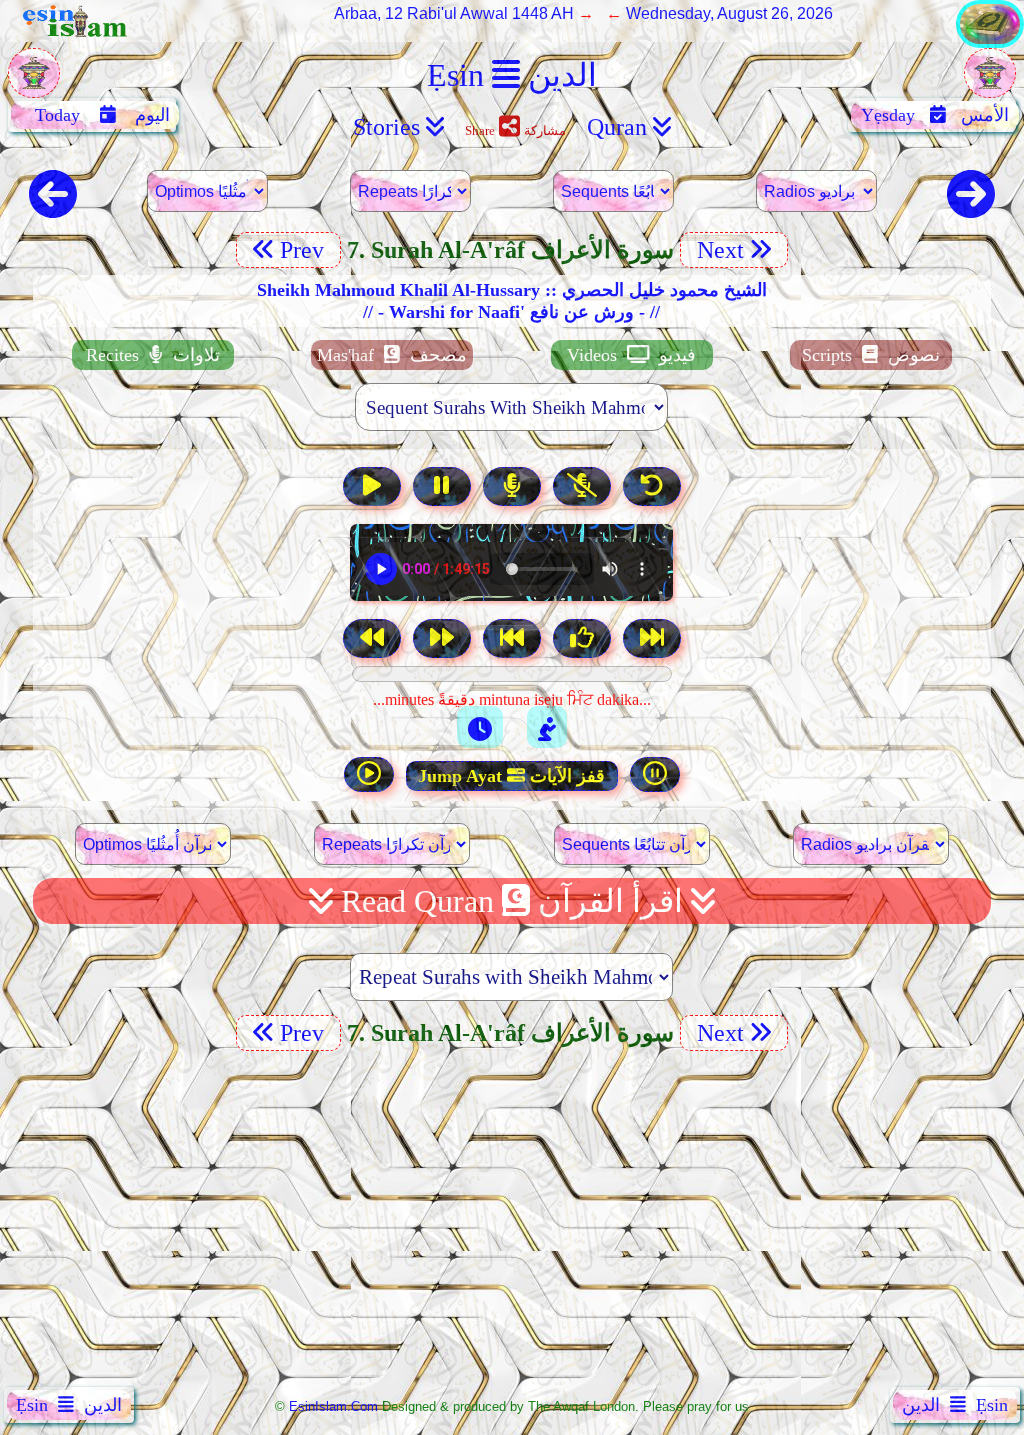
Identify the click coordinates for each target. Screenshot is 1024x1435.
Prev (305, 250)
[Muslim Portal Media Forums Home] (34, 83)
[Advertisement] (511, 1223)
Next (717, 250)
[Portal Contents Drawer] (514, 640)
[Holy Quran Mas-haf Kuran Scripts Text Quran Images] (990, 42)
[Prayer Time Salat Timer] (547, 727)
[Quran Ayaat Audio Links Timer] (480, 727)
